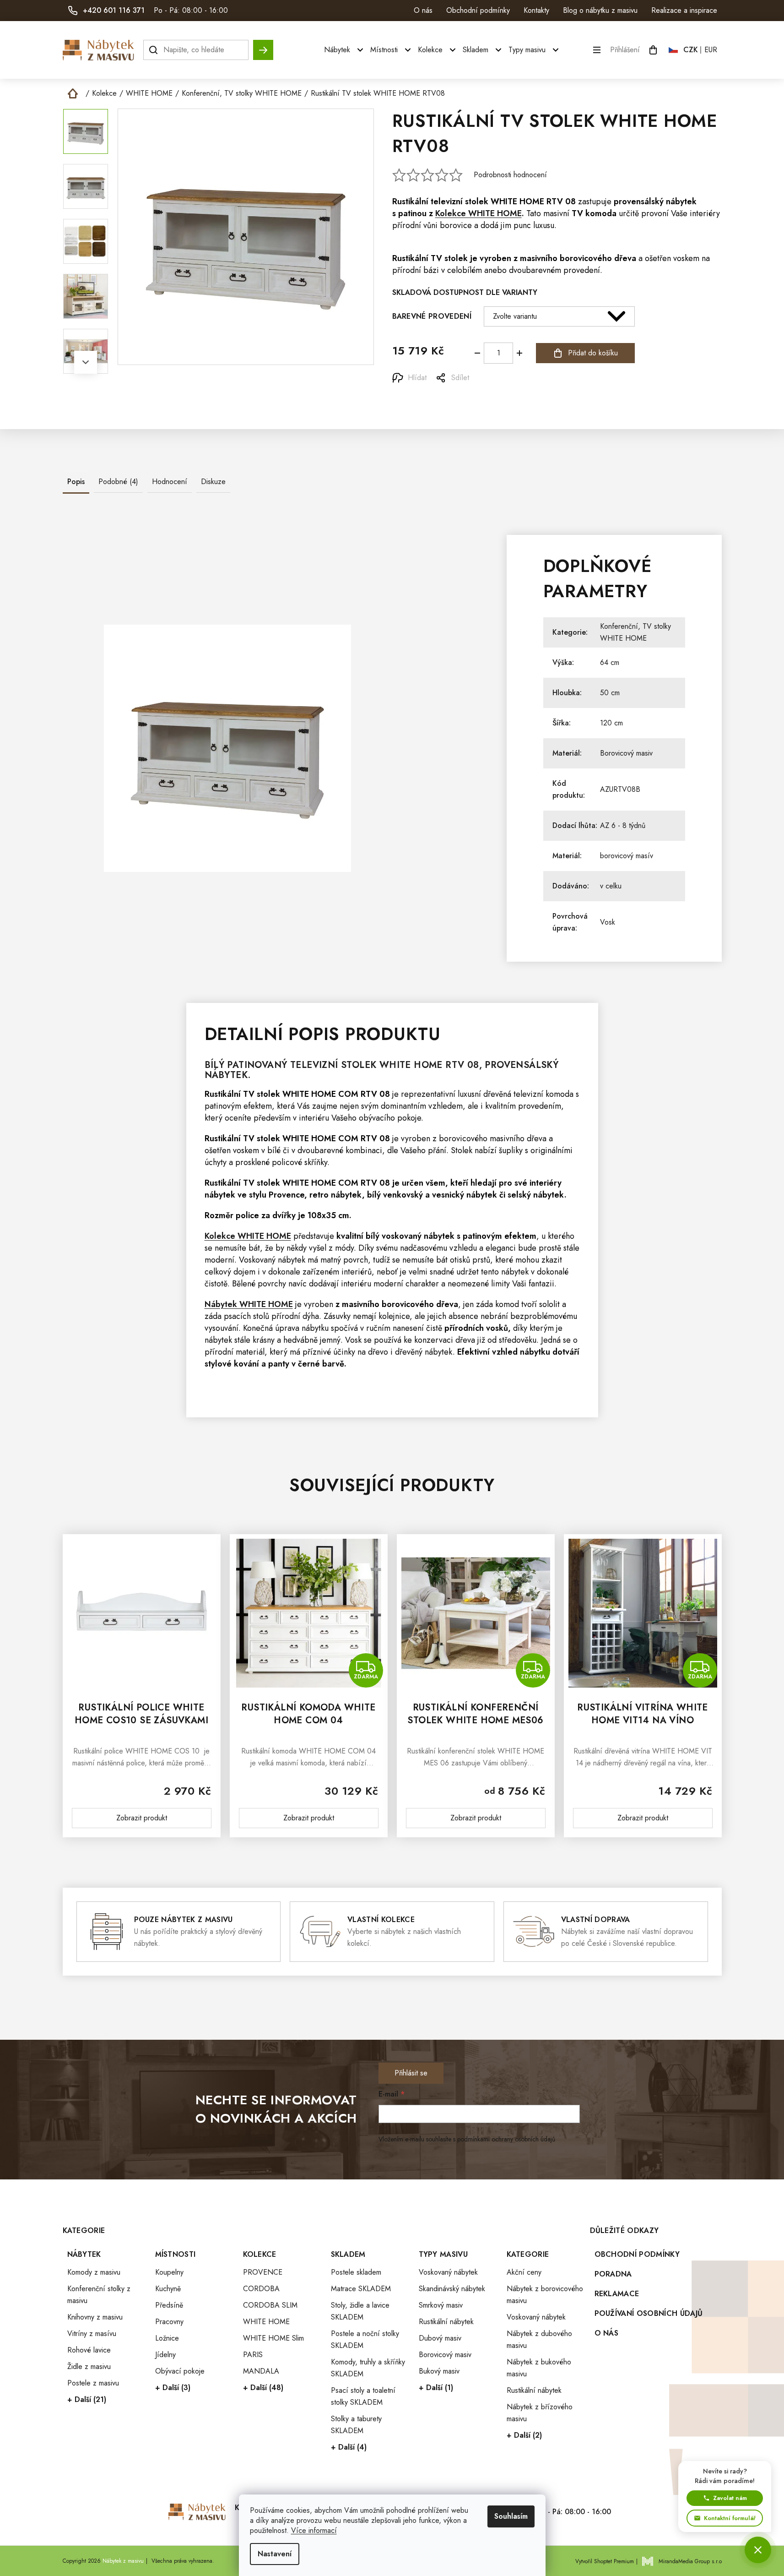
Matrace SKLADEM (361, 2289)
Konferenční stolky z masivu (99, 2295)
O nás (423, 10)
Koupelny (169, 2272)
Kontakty (536, 10)
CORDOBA (261, 2289)
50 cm (610, 693)
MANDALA (261, 2371)
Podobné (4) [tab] (118, 482)
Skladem (348, 2254)
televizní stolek (460, 202)
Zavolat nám (730, 2498)
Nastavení (275, 2554)
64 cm (610, 662)
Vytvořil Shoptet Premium (605, 2561)
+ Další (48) (263, 2388)
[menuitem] (345, 50)
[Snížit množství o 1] (477, 353)
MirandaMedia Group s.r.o (690, 2561)
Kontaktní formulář (730, 2518)
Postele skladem (356, 2272)
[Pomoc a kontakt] (758, 2550)
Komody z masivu (94, 2272)
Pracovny (169, 2322)
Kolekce (260, 2254)
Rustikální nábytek (446, 2322)
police (247, 1215)
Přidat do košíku (593, 353)
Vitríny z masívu (92, 2334)
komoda (601, 213)
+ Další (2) (524, 2435)
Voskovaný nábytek (448, 2272)
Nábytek (84, 2254)
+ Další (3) (173, 2388)
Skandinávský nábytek (452, 2289)
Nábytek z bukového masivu (539, 2368)
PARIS (253, 2355)
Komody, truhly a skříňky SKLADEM (368, 2368)
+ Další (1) (436, 2388)
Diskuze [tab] (213, 482)
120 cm (611, 723)
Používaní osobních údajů (649, 2313)
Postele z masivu (93, 2383)
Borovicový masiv (626, 753)
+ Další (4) (349, 2447)
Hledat (263, 46)
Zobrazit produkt (142, 1818)
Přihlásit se (411, 2073)
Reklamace (617, 2294)
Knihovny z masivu (95, 2317)
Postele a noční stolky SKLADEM (365, 2339)
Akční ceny (524, 2272)
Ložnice (167, 2338)
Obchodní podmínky (478, 10)
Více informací (314, 2530)
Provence (287, 1195)
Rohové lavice (89, 2350)
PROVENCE (263, 2272)
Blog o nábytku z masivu (600, 10)
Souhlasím (511, 2516)
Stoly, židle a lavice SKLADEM (360, 2311)
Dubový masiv (440, 2338)
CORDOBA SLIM (270, 2305)
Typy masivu (443, 2254)
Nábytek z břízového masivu (540, 2413)
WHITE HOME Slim (273, 2338)
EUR (711, 50)
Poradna (613, 2274)
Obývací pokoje (180, 2371)
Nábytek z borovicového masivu (545, 2295)
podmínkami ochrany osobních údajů (506, 2139)
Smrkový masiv (441, 2305)
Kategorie (528, 2254)
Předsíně (169, 2305)
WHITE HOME (517, 202)
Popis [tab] (76, 482)
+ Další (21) (87, 2399)
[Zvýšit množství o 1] (519, 353)
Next (86, 362)
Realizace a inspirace (684, 10)
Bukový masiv (439, 2371)
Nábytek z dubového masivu (539, 2339)
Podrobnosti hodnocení (510, 175)
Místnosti (176, 2254)
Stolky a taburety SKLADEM (356, 2425)
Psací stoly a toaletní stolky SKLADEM (363, 2396)
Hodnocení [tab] (170, 482)
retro (319, 1195)
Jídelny (165, 2355)
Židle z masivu (89, 2366)
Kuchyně (168, 2289)
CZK (691, 50)
